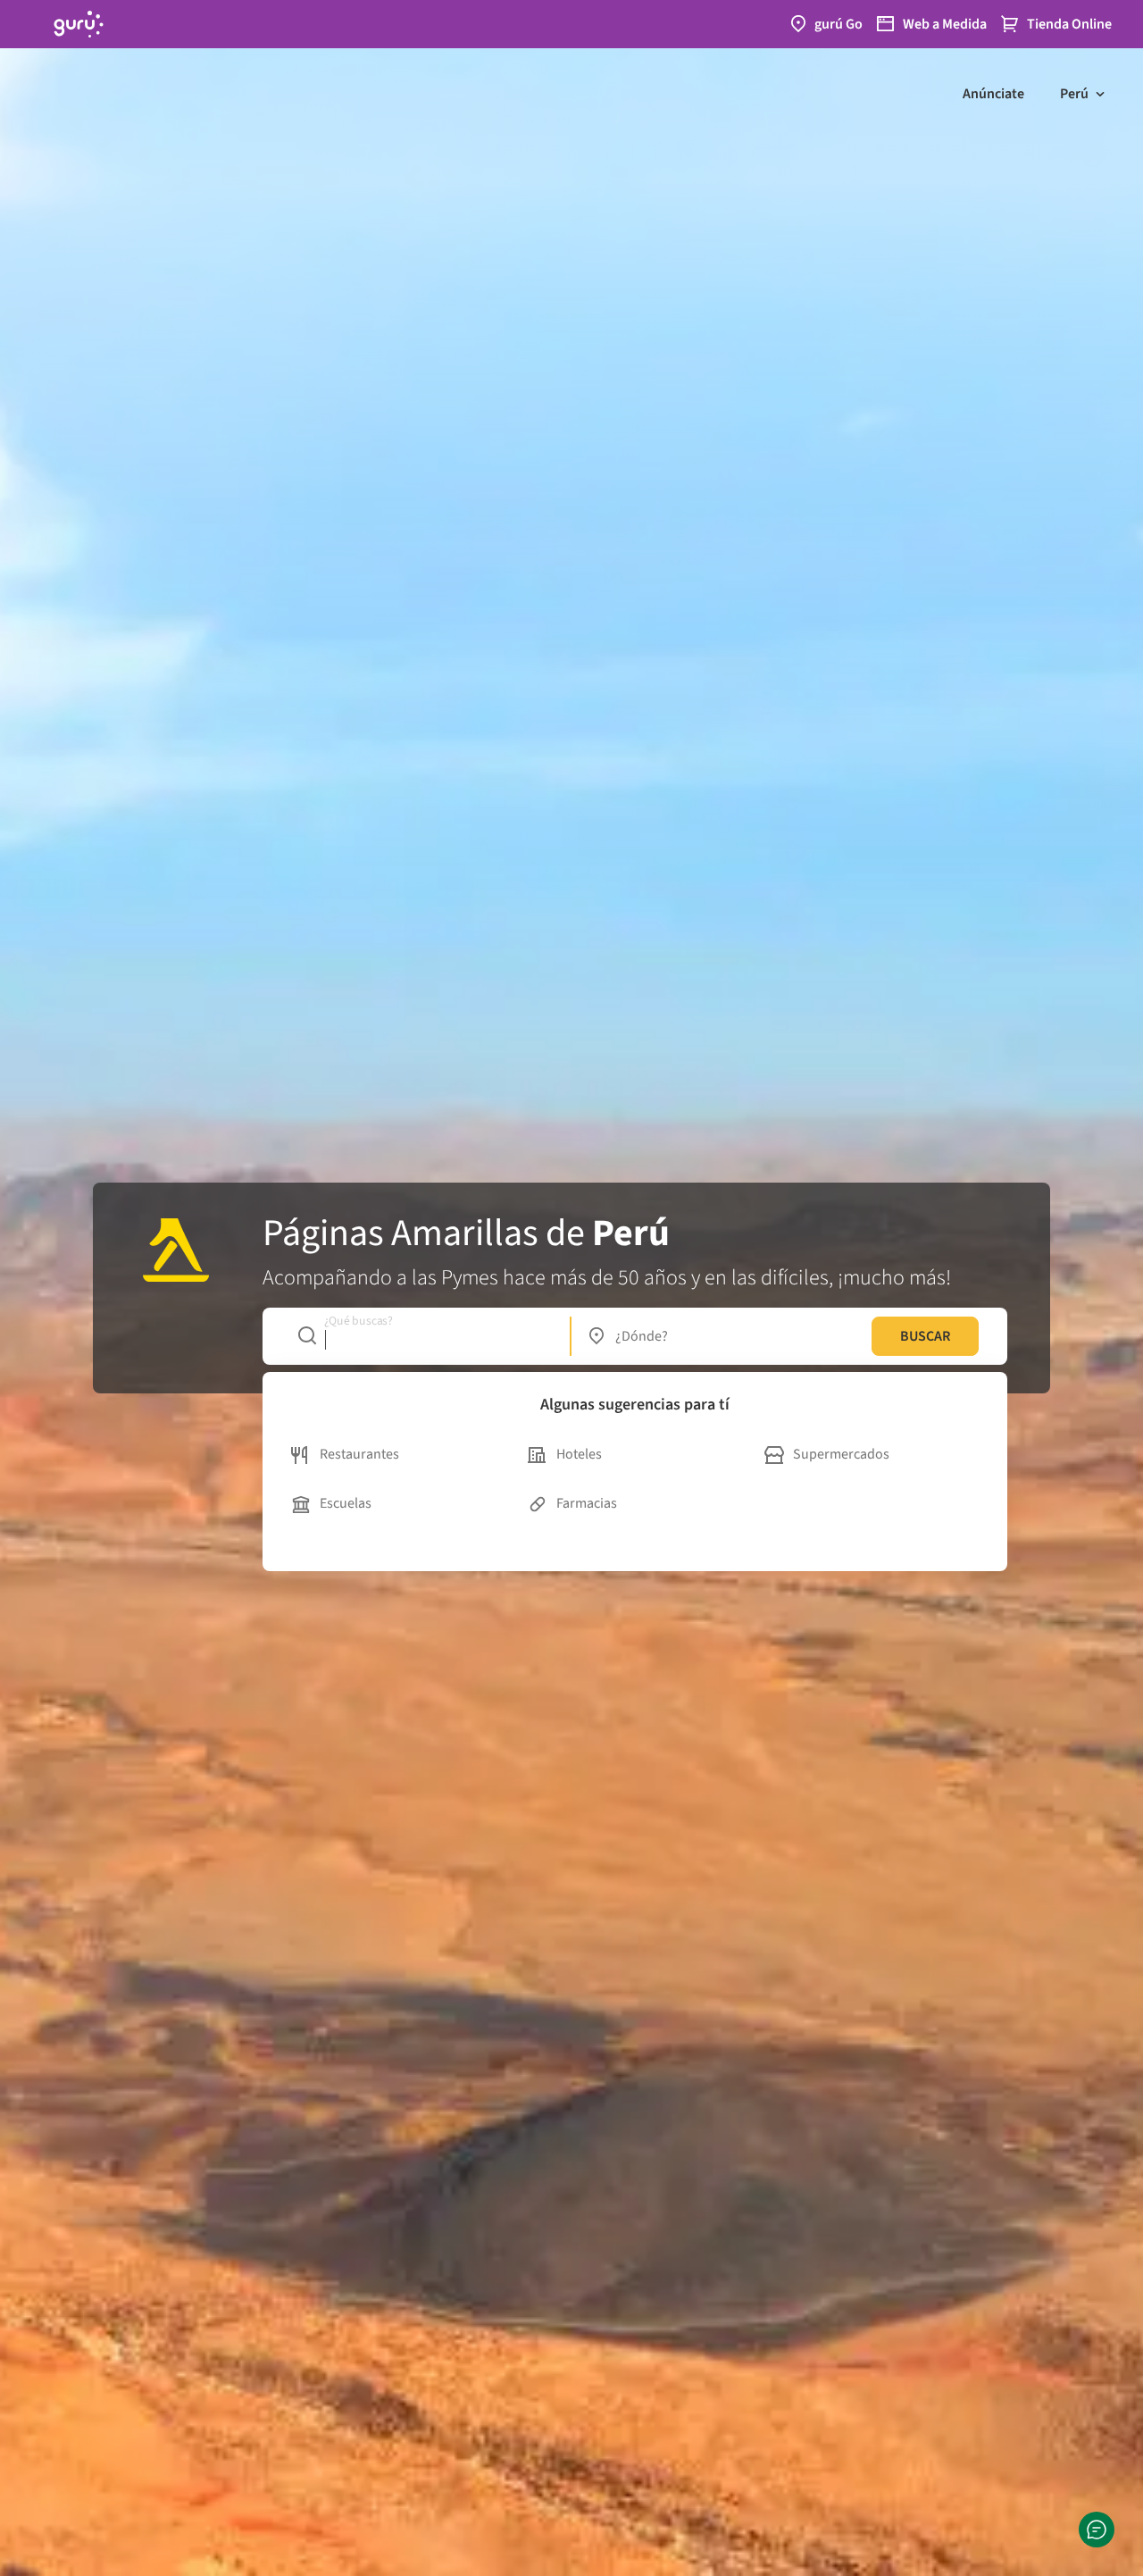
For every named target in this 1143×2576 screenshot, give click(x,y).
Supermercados (841, 1454)
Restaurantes (359, 1454)
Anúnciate (993, 94)
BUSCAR (925, 1336)
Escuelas (346, 1503)
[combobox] (425, 1336)
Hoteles (579, 1454)
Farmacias (587, 1503)
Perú (1074, 94)
